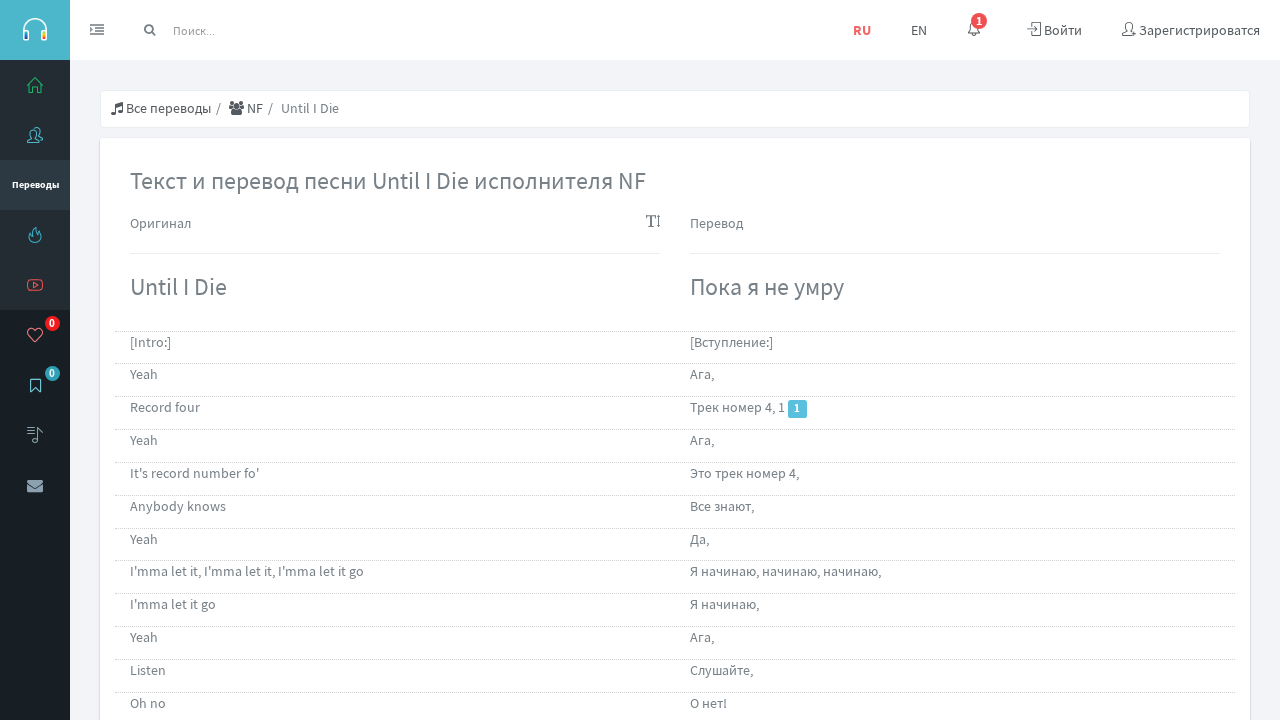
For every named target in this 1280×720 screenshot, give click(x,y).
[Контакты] (35, 485)
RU (862, 30)
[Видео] (35, 285)
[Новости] (35, 235)
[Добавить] (35, 435)
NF (253, 108)
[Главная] (35, 85)
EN (919, 30)
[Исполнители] (35, 135)
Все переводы (167, 108)
